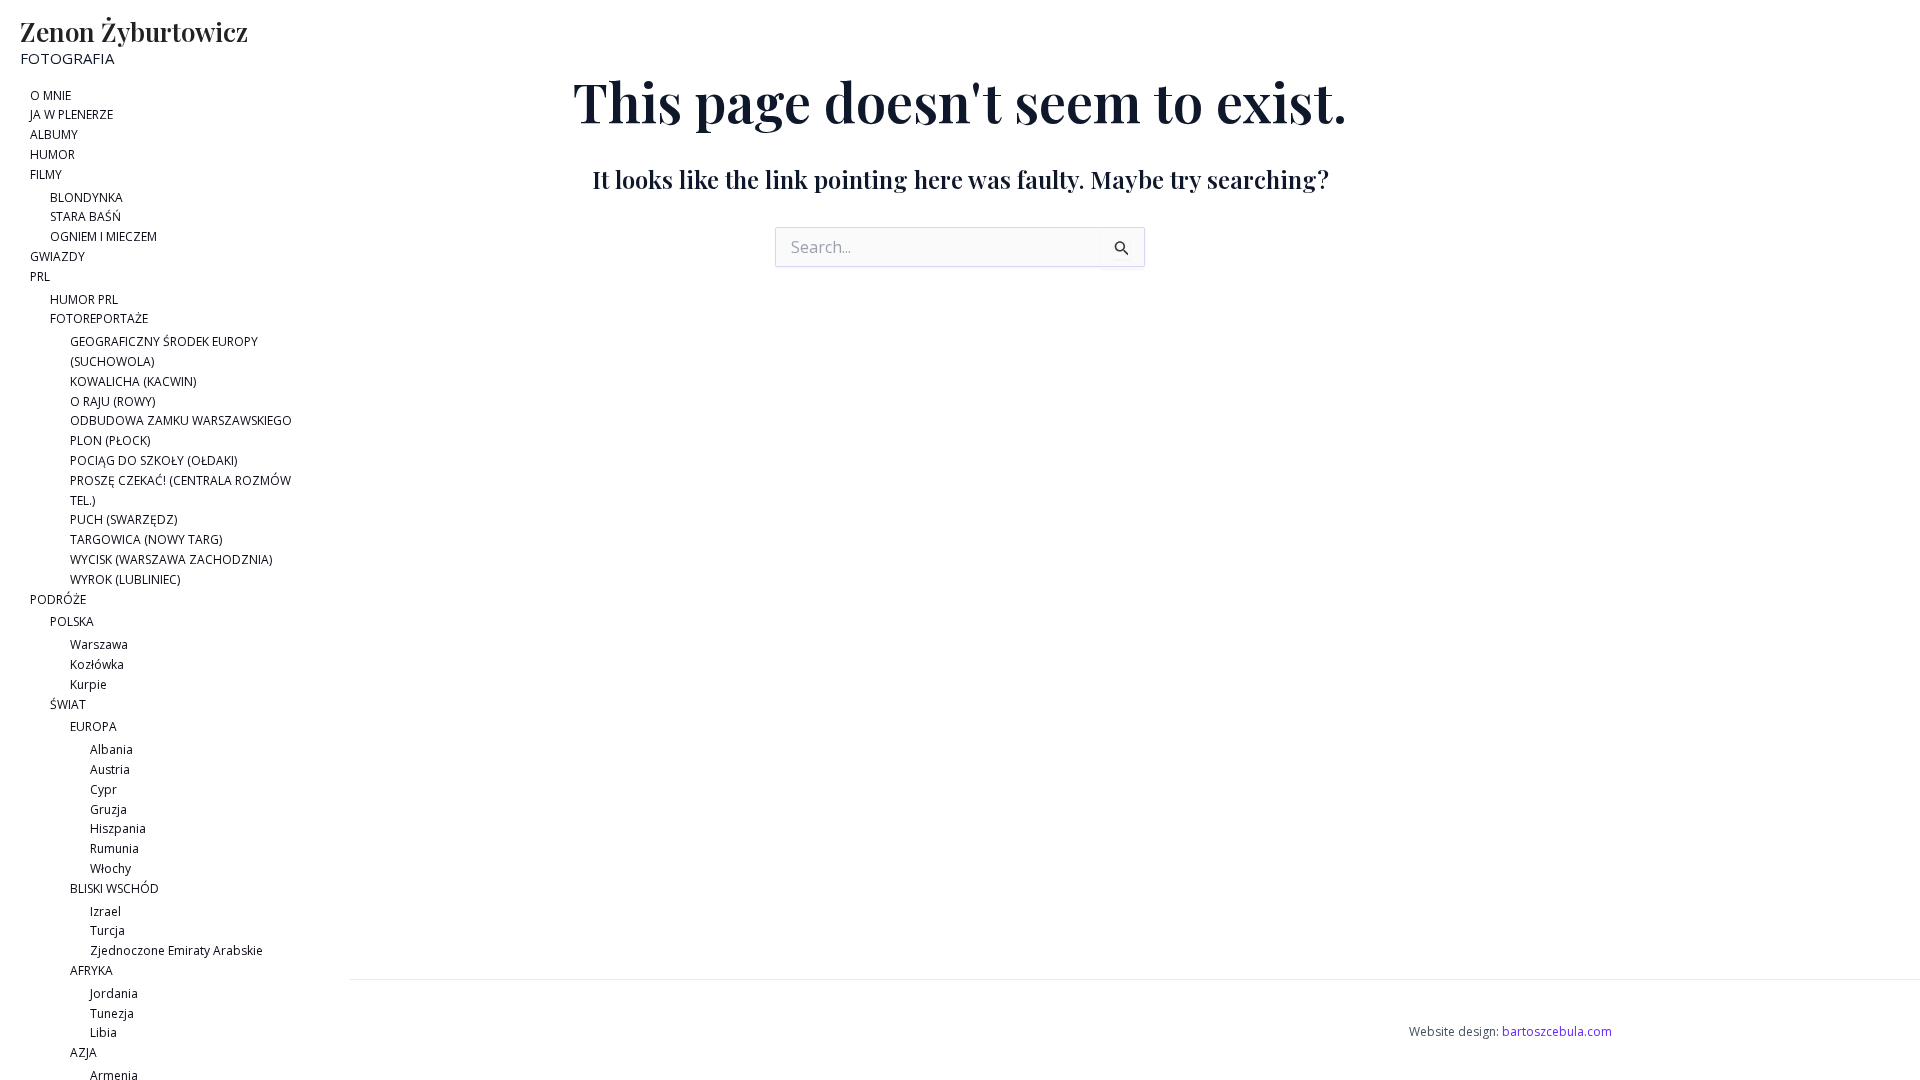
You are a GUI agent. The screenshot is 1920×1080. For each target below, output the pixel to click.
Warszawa (99, 644)
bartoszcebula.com (1557, 1031)
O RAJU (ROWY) (112, 401)
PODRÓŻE (58, 599)
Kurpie (88, 684)
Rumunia (114, 848)
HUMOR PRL (84, 299)
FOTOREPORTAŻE (99, 318)
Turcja (107, 930)
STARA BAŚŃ (85, 216)
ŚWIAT (68, 704)
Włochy (110, 868)
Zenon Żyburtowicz (134, 31)
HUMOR (52, 154)
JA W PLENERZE (71, 114)
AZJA (83, 1052)
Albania (111, 749)
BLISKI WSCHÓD (114, 888)
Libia (103, 1032)
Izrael (105, 911)
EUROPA (93, 726)
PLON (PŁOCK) (110, 440)
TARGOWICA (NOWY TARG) (146, 539)
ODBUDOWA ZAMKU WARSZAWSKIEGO (181, 420)
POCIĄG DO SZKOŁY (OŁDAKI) (153, 460)
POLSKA (72, 621)
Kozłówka (97, 664)
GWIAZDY (57, 256)
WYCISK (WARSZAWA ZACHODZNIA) (171, 559)
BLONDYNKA (86, 197)
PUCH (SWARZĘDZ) (123, 519)
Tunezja (112, 1013)
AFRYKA (91, 970)
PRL (40, 276)
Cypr (103, 789)
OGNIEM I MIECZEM (103, 236)
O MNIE (50, 95)
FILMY (46, 174)
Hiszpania (118, 828)
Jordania (114, 993)
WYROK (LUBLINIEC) (125, 579)
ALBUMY (54, 134)
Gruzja (108, 809)
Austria (110, 769)
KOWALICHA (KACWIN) (133, 381)
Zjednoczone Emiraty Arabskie (176, 950)
